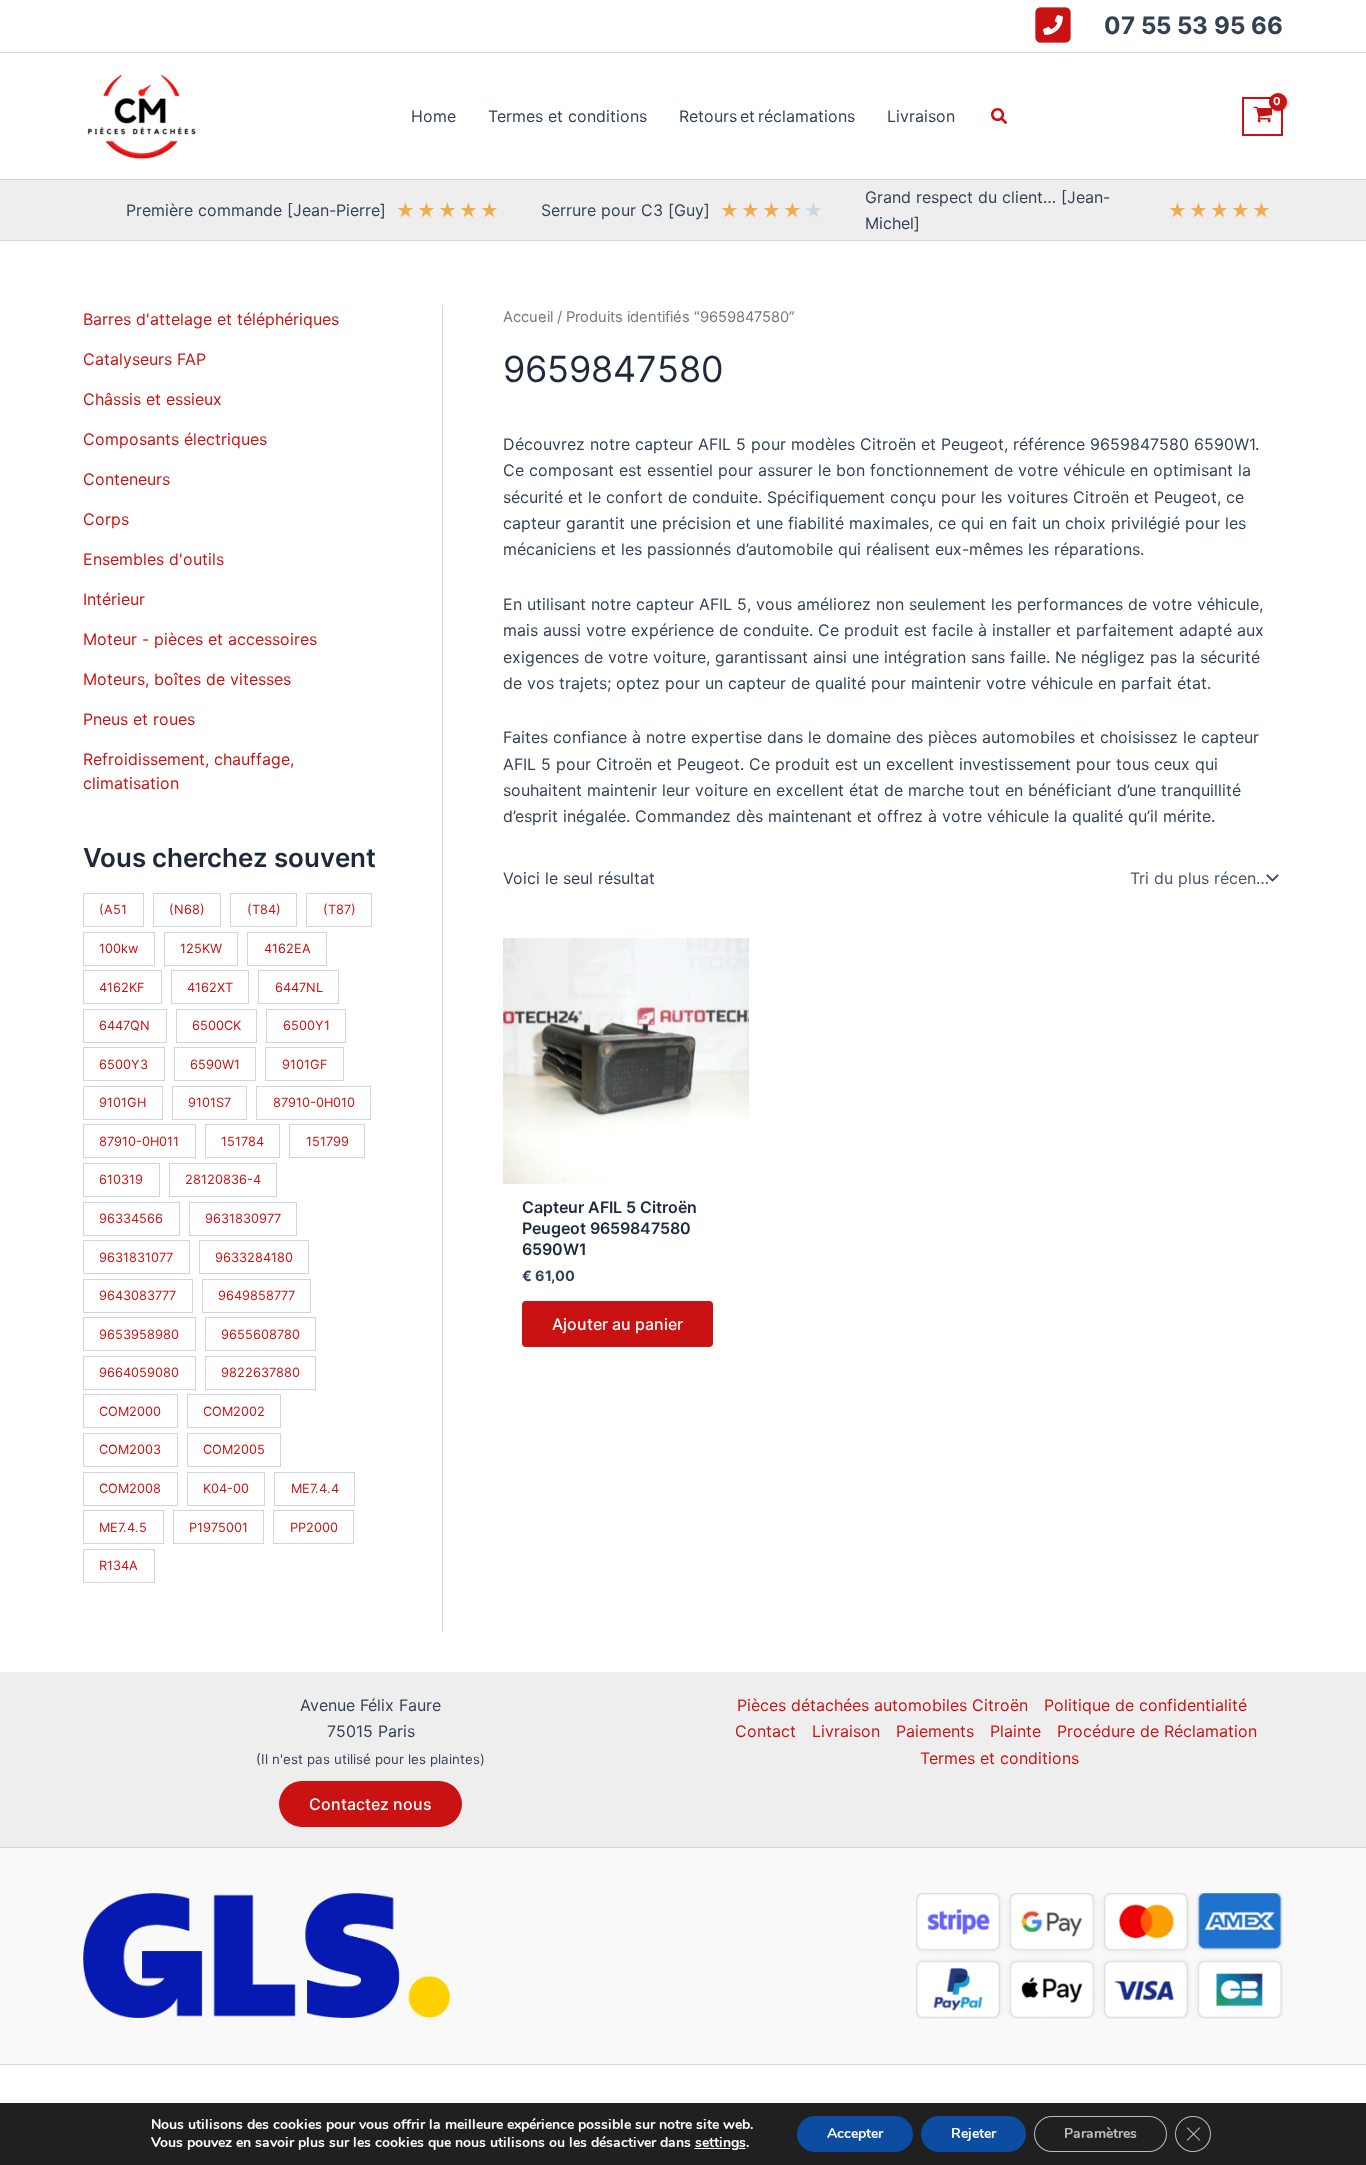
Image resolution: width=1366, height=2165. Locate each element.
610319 (121, 1179)
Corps (106, 519)
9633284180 (254, 1257)
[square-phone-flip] (1053, 25)
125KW (201, 948)
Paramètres (1100, 2133)
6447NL (299, 987)
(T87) (339, 909)
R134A (118, 1565)
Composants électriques (175, 439)
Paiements (935, 1731)
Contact (765, 1731)
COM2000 (130, 1411)
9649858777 (256, 1295)
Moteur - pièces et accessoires (200, 639)
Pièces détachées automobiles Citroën (882, 1705)
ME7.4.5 (123, 1527)
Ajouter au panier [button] (617, 1324)
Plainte (1015, 1731)
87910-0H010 (314, 1102)
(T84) (264, 909)
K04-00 (226, 1488)
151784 (242, 1141)
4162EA (287, 948)
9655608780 (260, 1334)
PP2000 (314, 1527)
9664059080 (139, 1372)
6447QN (124, 1025)
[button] (1000, 116)
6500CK (216, 1025)
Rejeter (973, 2133)
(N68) (187, 909)
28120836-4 (223, 1179)
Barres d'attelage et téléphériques (211, 319)
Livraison (846, 1731)
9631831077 (136, 1257)
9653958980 (139, 1334)
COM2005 (234, 1449)
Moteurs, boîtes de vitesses (187, 679)
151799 (327, 1141)
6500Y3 (123, 1064)
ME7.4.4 (315, 1488)
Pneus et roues (139, 719)
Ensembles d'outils (153, 559)
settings (720, 2143)
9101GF (305, 1064)
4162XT (210, 987)
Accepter (855, 2133)
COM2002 (234, 1411)
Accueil (528, 317)
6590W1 (215, 1064)
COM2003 (130, 1449)
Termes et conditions (999, 1758)
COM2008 (130, 1488)
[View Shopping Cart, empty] (1262, 116)
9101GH (122, 1102)
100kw (118, 948)
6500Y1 (306, 1025)
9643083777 (137, 1295)
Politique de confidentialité (1145, 1705)
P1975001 (218, 1527)
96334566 (131, 1218)
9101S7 (209, 1102)
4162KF (122, 987)
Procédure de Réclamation (1157, 1731)
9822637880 (260, 1372)
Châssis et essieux (152, 399)
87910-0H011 (139, 1141)
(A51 (113, 909)
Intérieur (114, 599)
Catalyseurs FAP (144, 359)
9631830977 (243, 1218)
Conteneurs (126, 479)
